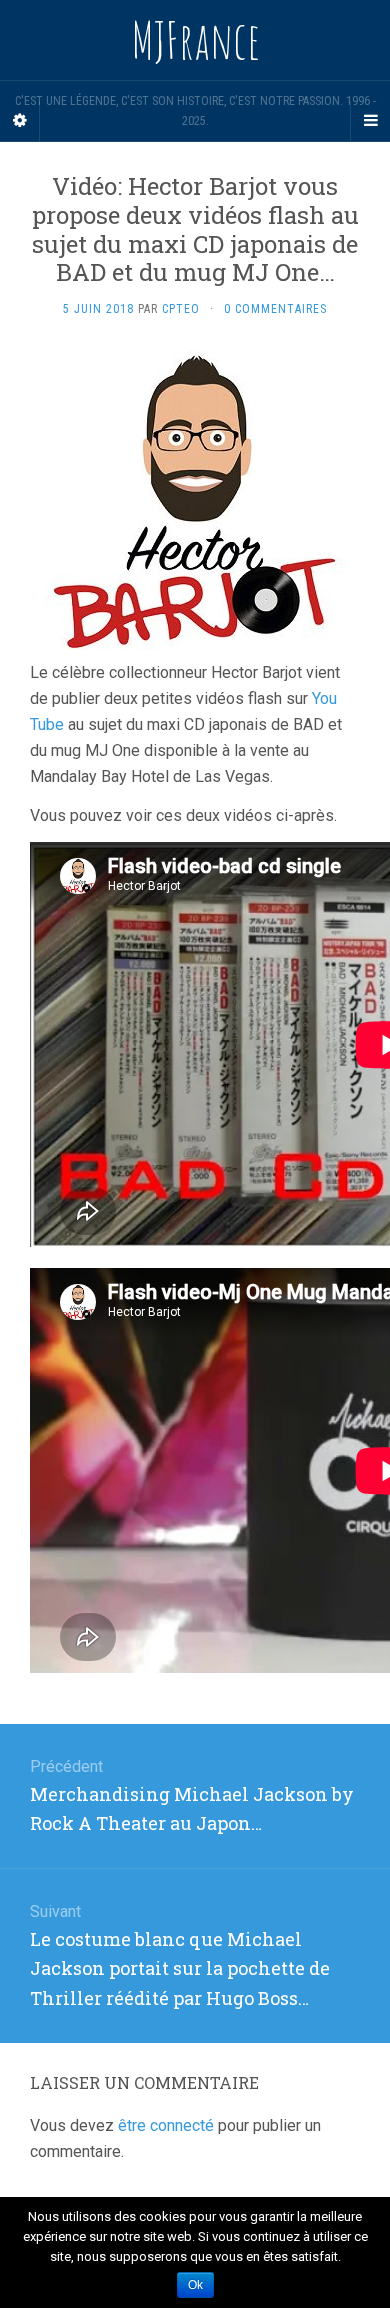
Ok (195, 2285)
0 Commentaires (275, 309)
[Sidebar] (20, 121)
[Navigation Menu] (370, 121)
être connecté (166, 2125)
